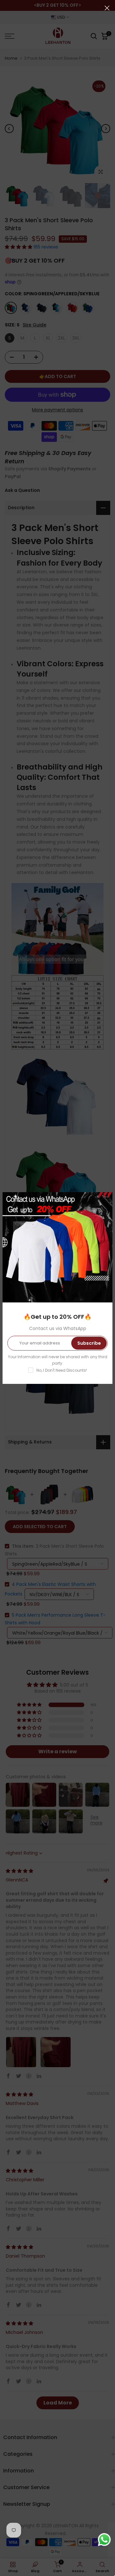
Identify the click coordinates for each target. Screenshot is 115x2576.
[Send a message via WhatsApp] (104, 2540)
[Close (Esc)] (107, 8)
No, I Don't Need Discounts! (62, 1370)
